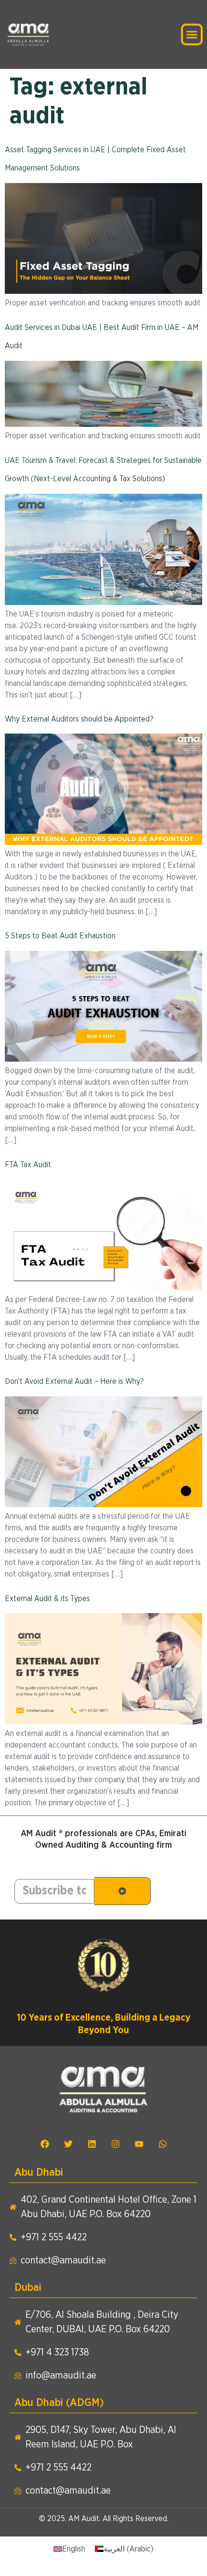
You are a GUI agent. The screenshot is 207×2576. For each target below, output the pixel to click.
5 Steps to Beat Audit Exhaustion (60, 936)
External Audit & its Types (47, 1599)
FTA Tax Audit (28, 1165)
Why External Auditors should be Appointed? (79, 719)
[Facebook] (45, 2144)
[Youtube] (139, 2144)
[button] (192, 35)
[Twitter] (68, 2144)
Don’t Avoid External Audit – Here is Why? (74, 1381)
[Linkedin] (92, 2144)
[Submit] (123, 1891)
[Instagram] (116, 2144)
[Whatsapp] (163, 2144)
